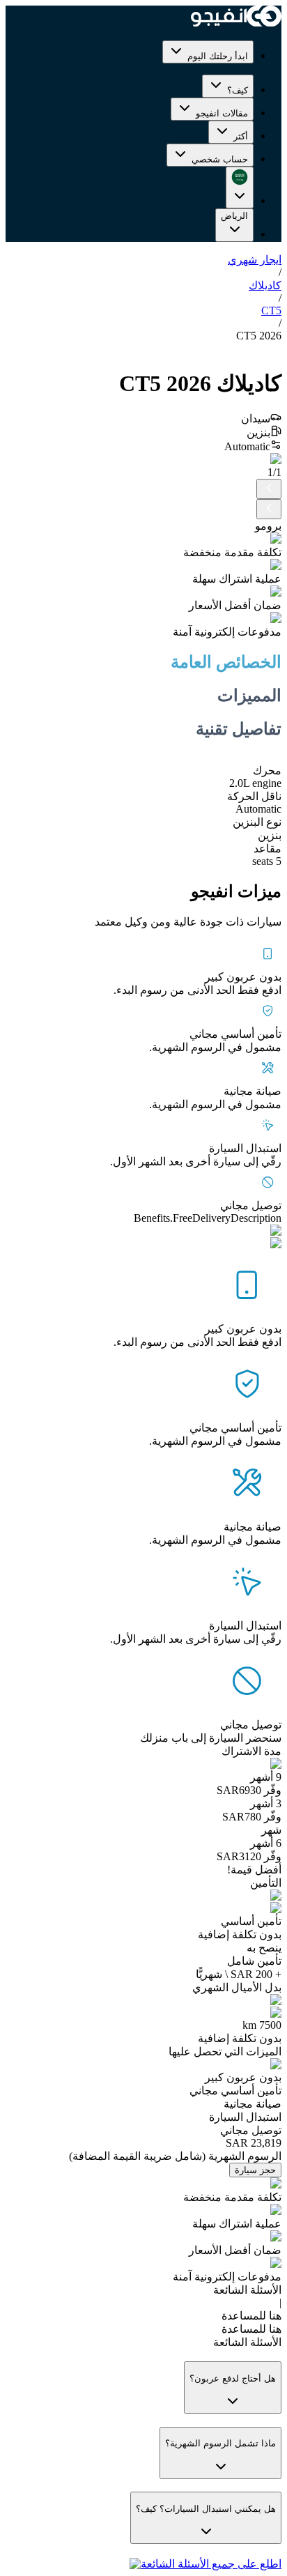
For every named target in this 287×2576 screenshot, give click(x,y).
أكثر (241, 136)
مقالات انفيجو (222, 113)
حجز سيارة (255, 2170)
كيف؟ (238, 90)
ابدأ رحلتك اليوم (218, 56)
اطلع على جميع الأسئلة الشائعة (211, 2564)
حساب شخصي (220, 159)
